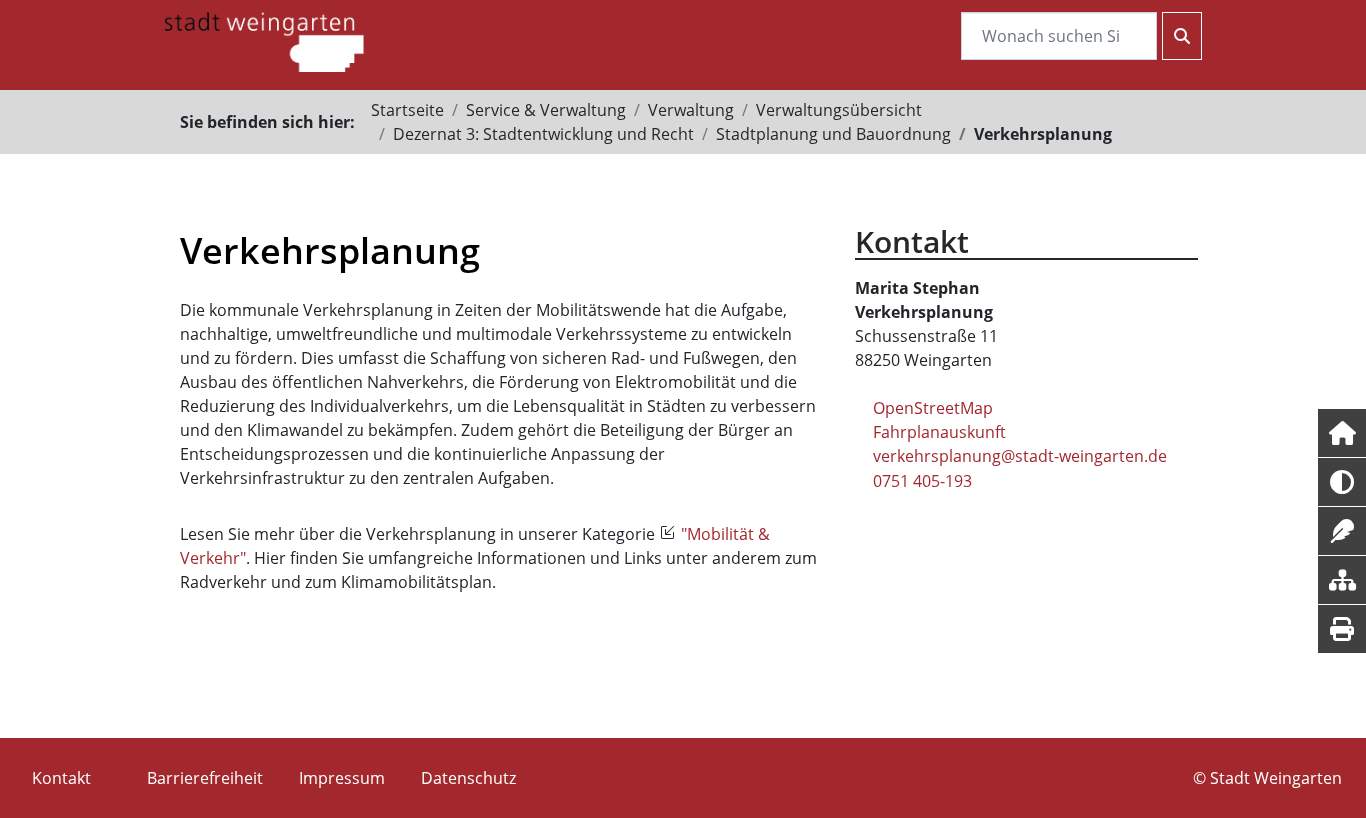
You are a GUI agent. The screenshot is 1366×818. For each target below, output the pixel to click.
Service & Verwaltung (546, 110)
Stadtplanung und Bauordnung (833, 134)
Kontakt (61, 778)
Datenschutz (468, 778)
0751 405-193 (922, 481)
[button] (1342, 433)
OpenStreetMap (933, 408)
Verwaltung (691, 110)
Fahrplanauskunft (939, 432)
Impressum (342, 778)
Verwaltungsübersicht (839, 110)
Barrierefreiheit (205, 778)
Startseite (407, 110)
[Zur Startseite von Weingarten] (264, 40)
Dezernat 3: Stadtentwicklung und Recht (543, 134)
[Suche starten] (1182, 36)
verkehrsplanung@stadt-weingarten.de (1020, 456)
